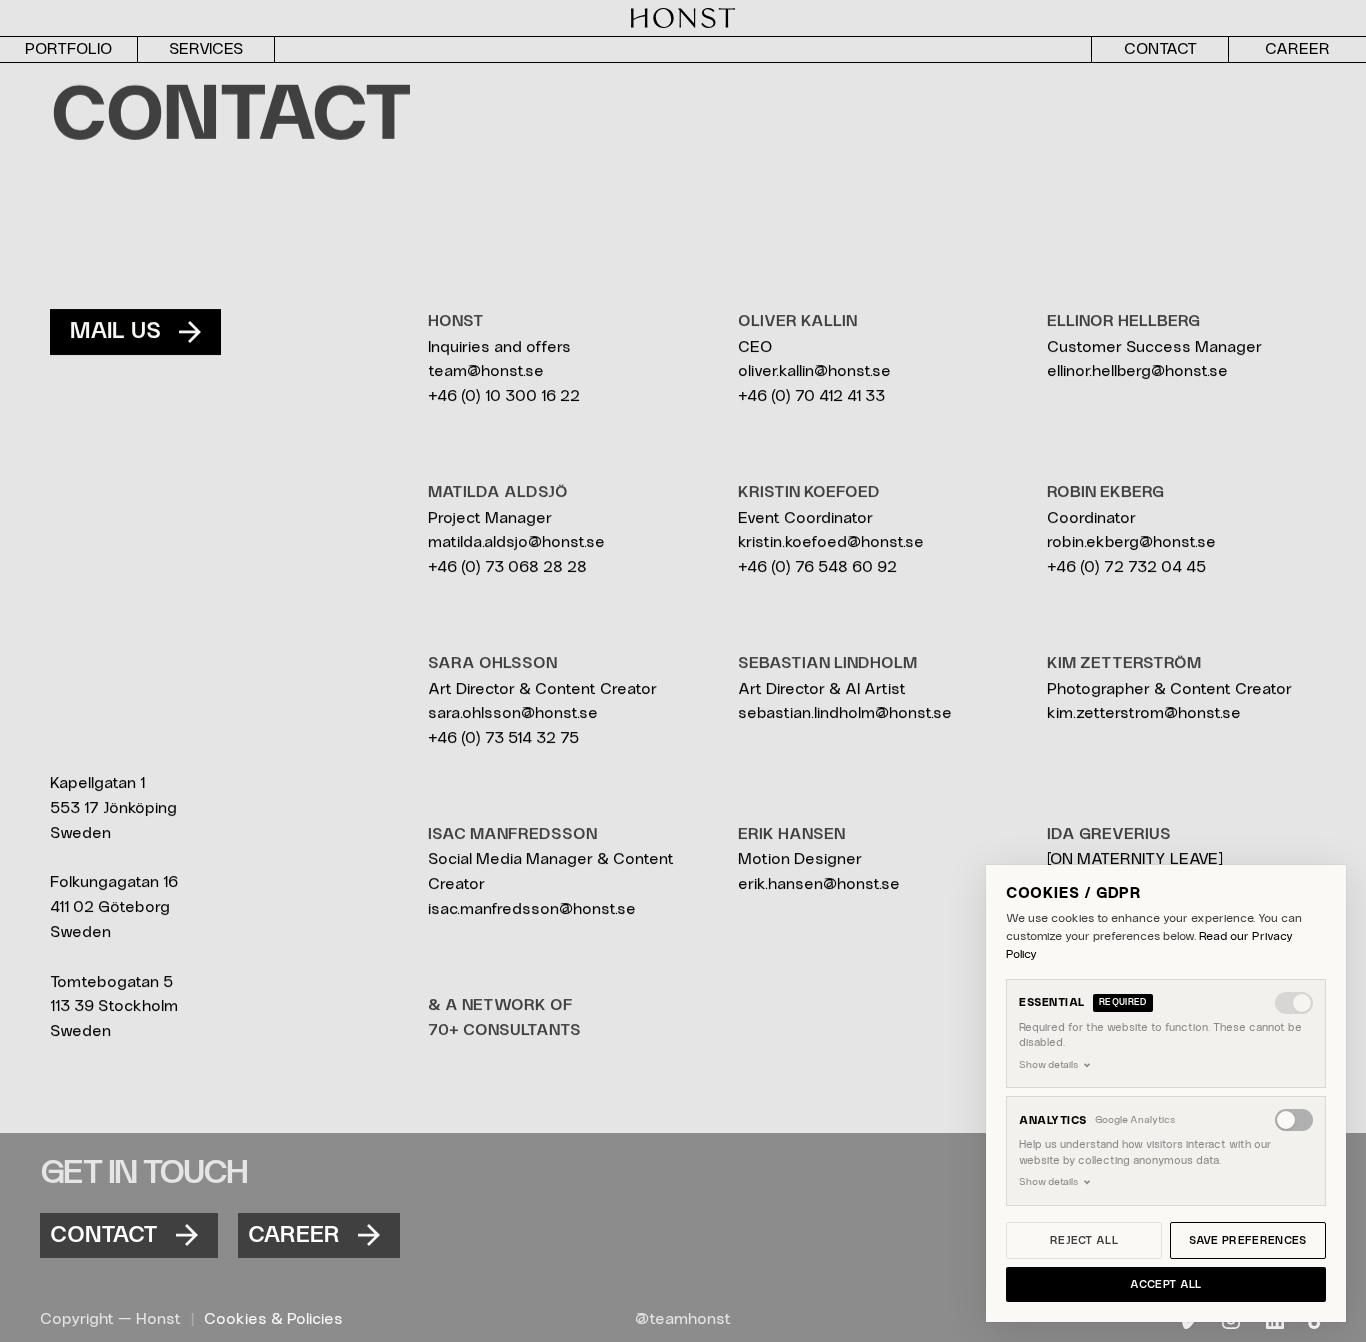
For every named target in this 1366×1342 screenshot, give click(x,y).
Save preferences (1247, 1240)
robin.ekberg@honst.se (1131, 542)
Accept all (1165, 1284)
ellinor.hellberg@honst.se (1137, 371)
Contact (104, 1235)
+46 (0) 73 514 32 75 (503, 738)
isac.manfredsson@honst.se (532, 909)
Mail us (115, 331)
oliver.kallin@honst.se (814, 371)
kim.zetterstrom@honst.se (1144, 713)
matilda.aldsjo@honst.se (516, 542)
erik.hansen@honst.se (819, 884)
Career (294, 1235)
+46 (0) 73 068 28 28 (507, 567)
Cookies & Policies (273, 1319)
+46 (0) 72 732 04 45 (1126, 567)
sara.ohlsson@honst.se (513, 713)
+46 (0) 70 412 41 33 (811, 396)
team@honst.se (486, 371)
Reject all (1084, 1240)
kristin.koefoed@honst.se (831, 542)
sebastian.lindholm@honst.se (845, 713)
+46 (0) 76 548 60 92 (817, 567)
